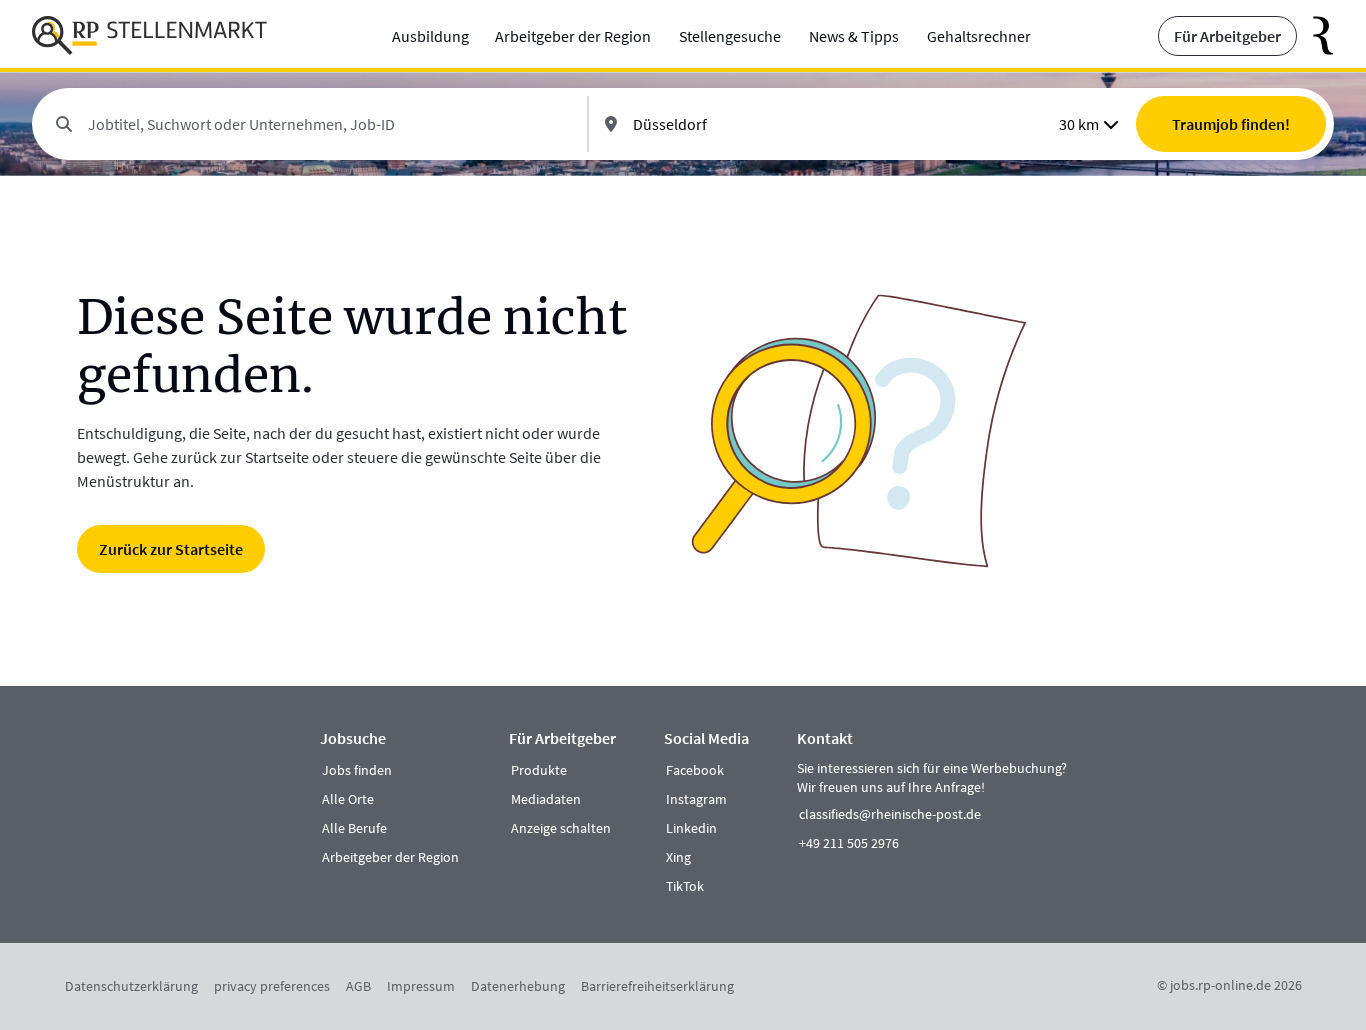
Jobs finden (357, 770)
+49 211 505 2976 (849, 843)
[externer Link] (1315, 36)
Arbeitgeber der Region (573, 36)
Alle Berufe (354, 828)
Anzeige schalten (561, 828)
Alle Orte (348, 799)
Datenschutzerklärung (131, 986)
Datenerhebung (518, 986)
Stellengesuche (730, 36)
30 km (1079, 124)
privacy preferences (272, 986)
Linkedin (691, 828)
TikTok (685, 886)
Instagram (696, 799)
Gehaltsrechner (979, 36)
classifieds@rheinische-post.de (890, 814)
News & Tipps (854, 36)
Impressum (421, 986)
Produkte (539, 770)
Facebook (695, 770)
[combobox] (329, 124)
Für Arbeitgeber (1227, 36)
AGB (358, 986)
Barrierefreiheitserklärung (657, 986)
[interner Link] (149, 36)
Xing (678, 857)
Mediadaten (546, 799)
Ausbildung (430, 36)
